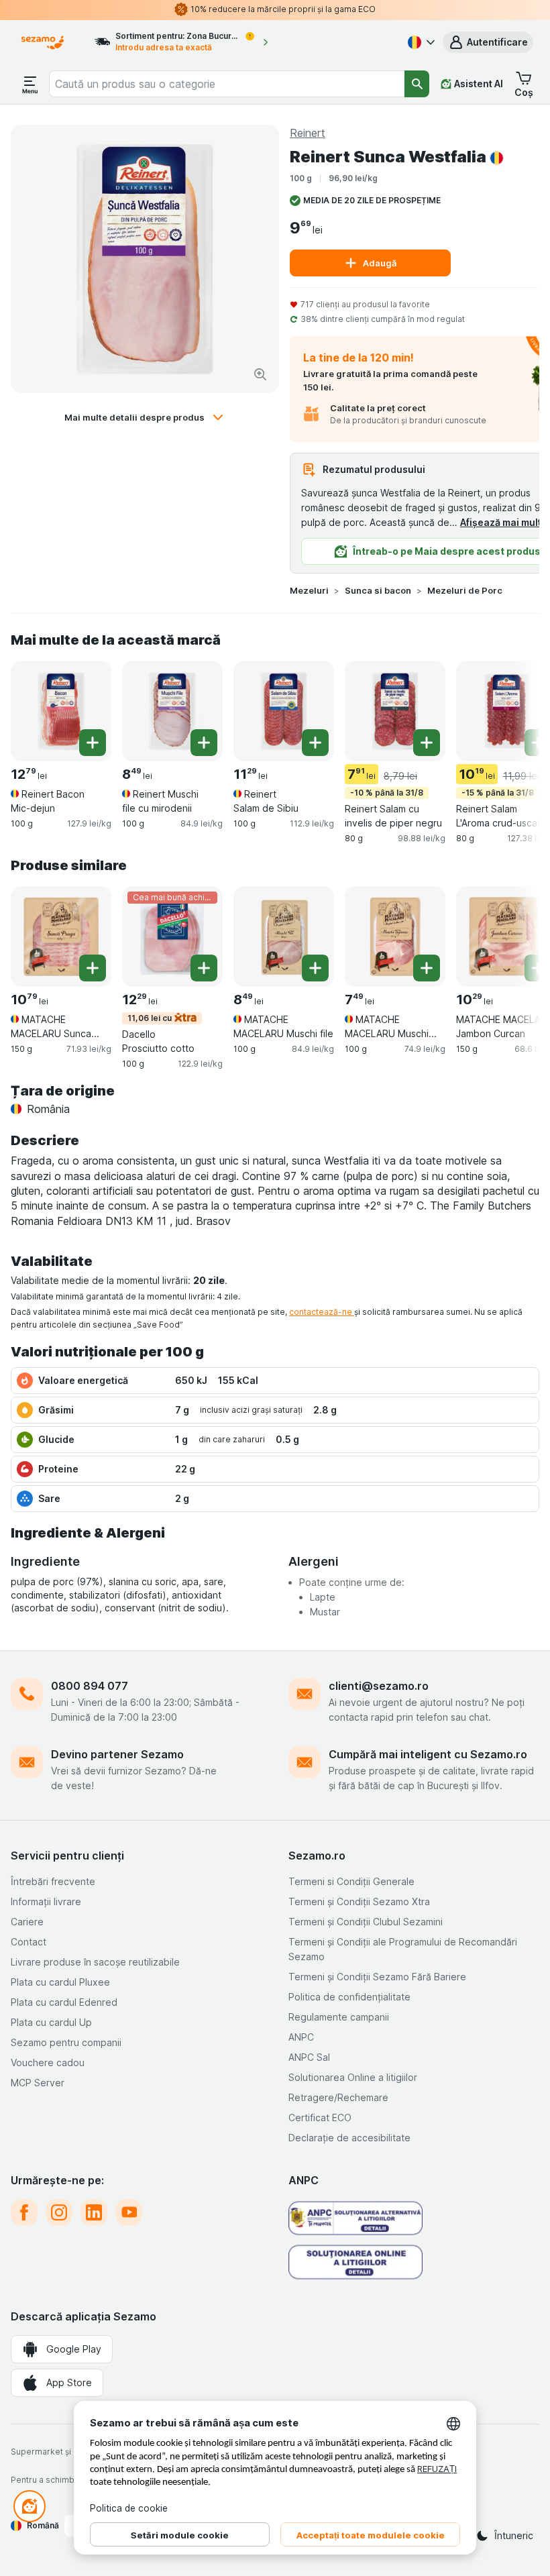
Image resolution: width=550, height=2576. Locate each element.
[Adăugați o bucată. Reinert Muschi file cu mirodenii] (204, 743)
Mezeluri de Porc (465, 590)
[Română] (420, 42)
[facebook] (24, 2212)
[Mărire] (260, 374)
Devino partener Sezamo (117, 1754)
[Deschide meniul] (30, 84)
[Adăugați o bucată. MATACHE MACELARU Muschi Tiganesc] (427, 968)
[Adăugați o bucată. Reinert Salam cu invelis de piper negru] (427, 743)
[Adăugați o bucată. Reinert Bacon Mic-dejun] (93, 743)
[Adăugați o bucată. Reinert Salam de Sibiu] (315, 743)
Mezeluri (309, 590)
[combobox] (227, 84)
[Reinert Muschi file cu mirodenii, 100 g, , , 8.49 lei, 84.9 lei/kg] (172, 711)
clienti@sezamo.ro (379, 1686)
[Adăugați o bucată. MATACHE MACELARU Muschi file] (315, 968)
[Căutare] (417, 84)
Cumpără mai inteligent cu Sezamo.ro (428, 1754)
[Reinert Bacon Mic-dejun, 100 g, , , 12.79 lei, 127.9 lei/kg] (61, 711)
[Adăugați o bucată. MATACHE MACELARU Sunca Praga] (93, 968)
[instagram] (59, 2212)
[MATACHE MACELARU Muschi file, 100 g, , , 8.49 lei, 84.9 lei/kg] (284, 936)
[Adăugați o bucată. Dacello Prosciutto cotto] (204, 968)
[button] (488, 42)
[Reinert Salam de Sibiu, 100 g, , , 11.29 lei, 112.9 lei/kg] (284, 711)
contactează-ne (322, 1312)
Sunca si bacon (378, 590)
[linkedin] (94, 2212)
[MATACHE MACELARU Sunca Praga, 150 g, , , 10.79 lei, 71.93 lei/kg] (61, 936)
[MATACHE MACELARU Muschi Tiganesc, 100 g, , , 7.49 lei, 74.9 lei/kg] (395, 936)
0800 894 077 (90, 1686)
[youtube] (129, 2212)
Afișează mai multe (504, 522)
